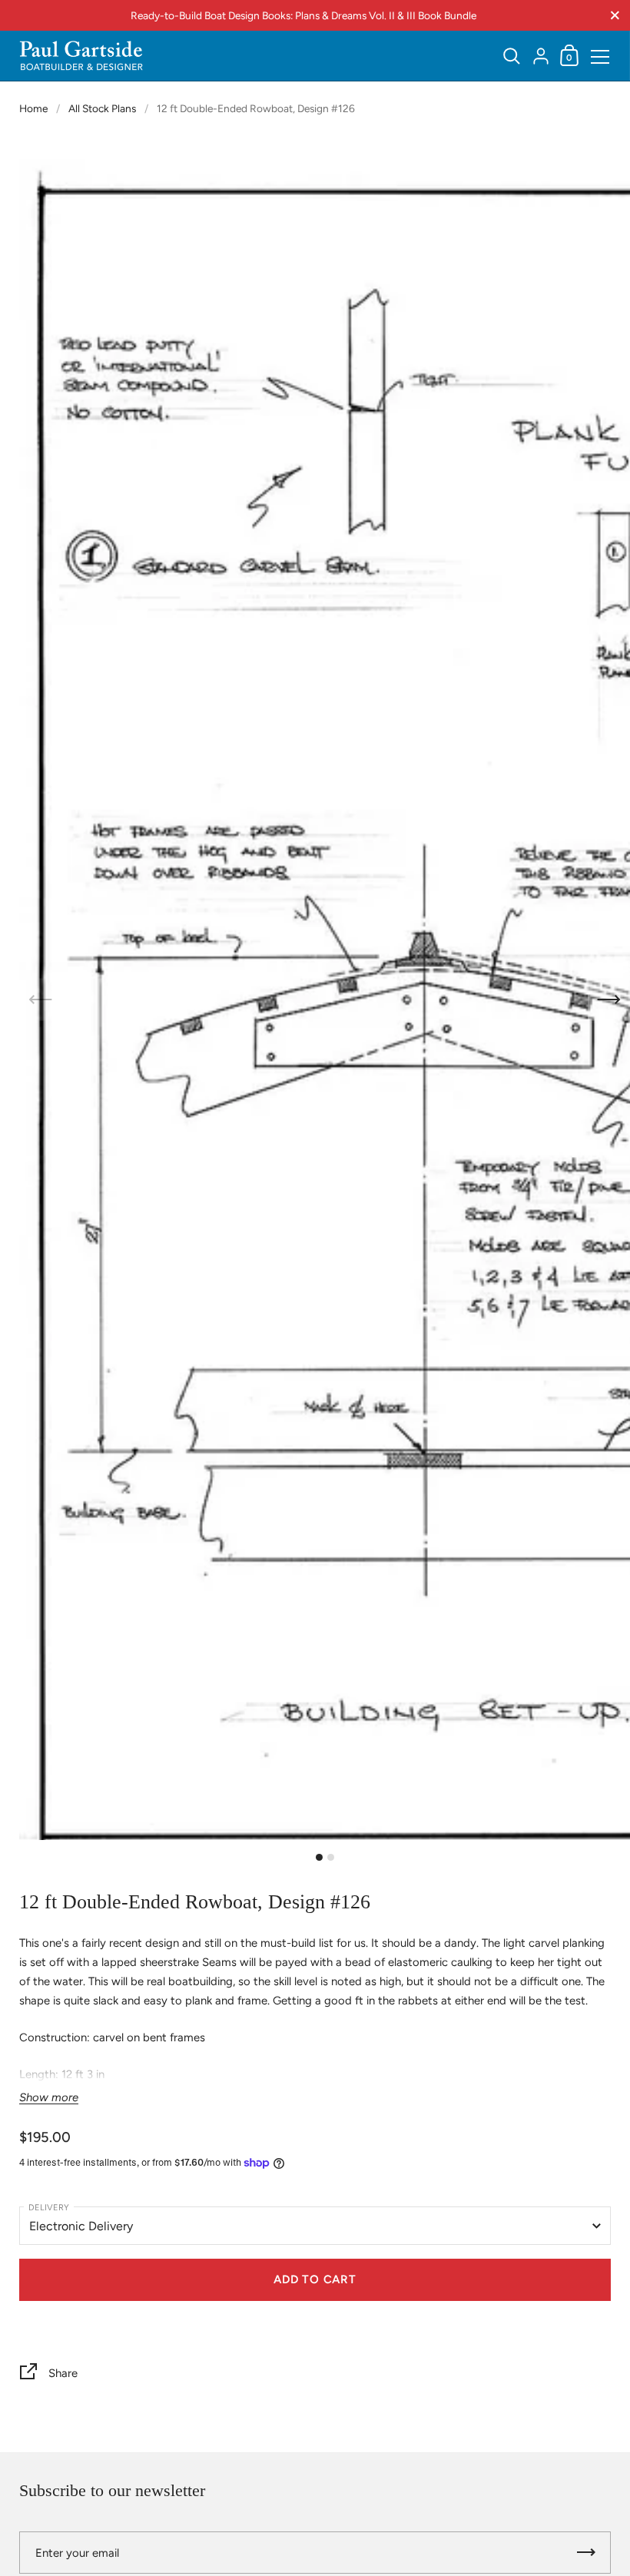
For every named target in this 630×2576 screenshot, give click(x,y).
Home (33, 108)
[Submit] (586, 2553)
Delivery (49, 2208)
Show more (49, 2098)
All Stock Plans (102, 108)
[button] (609, 999)
